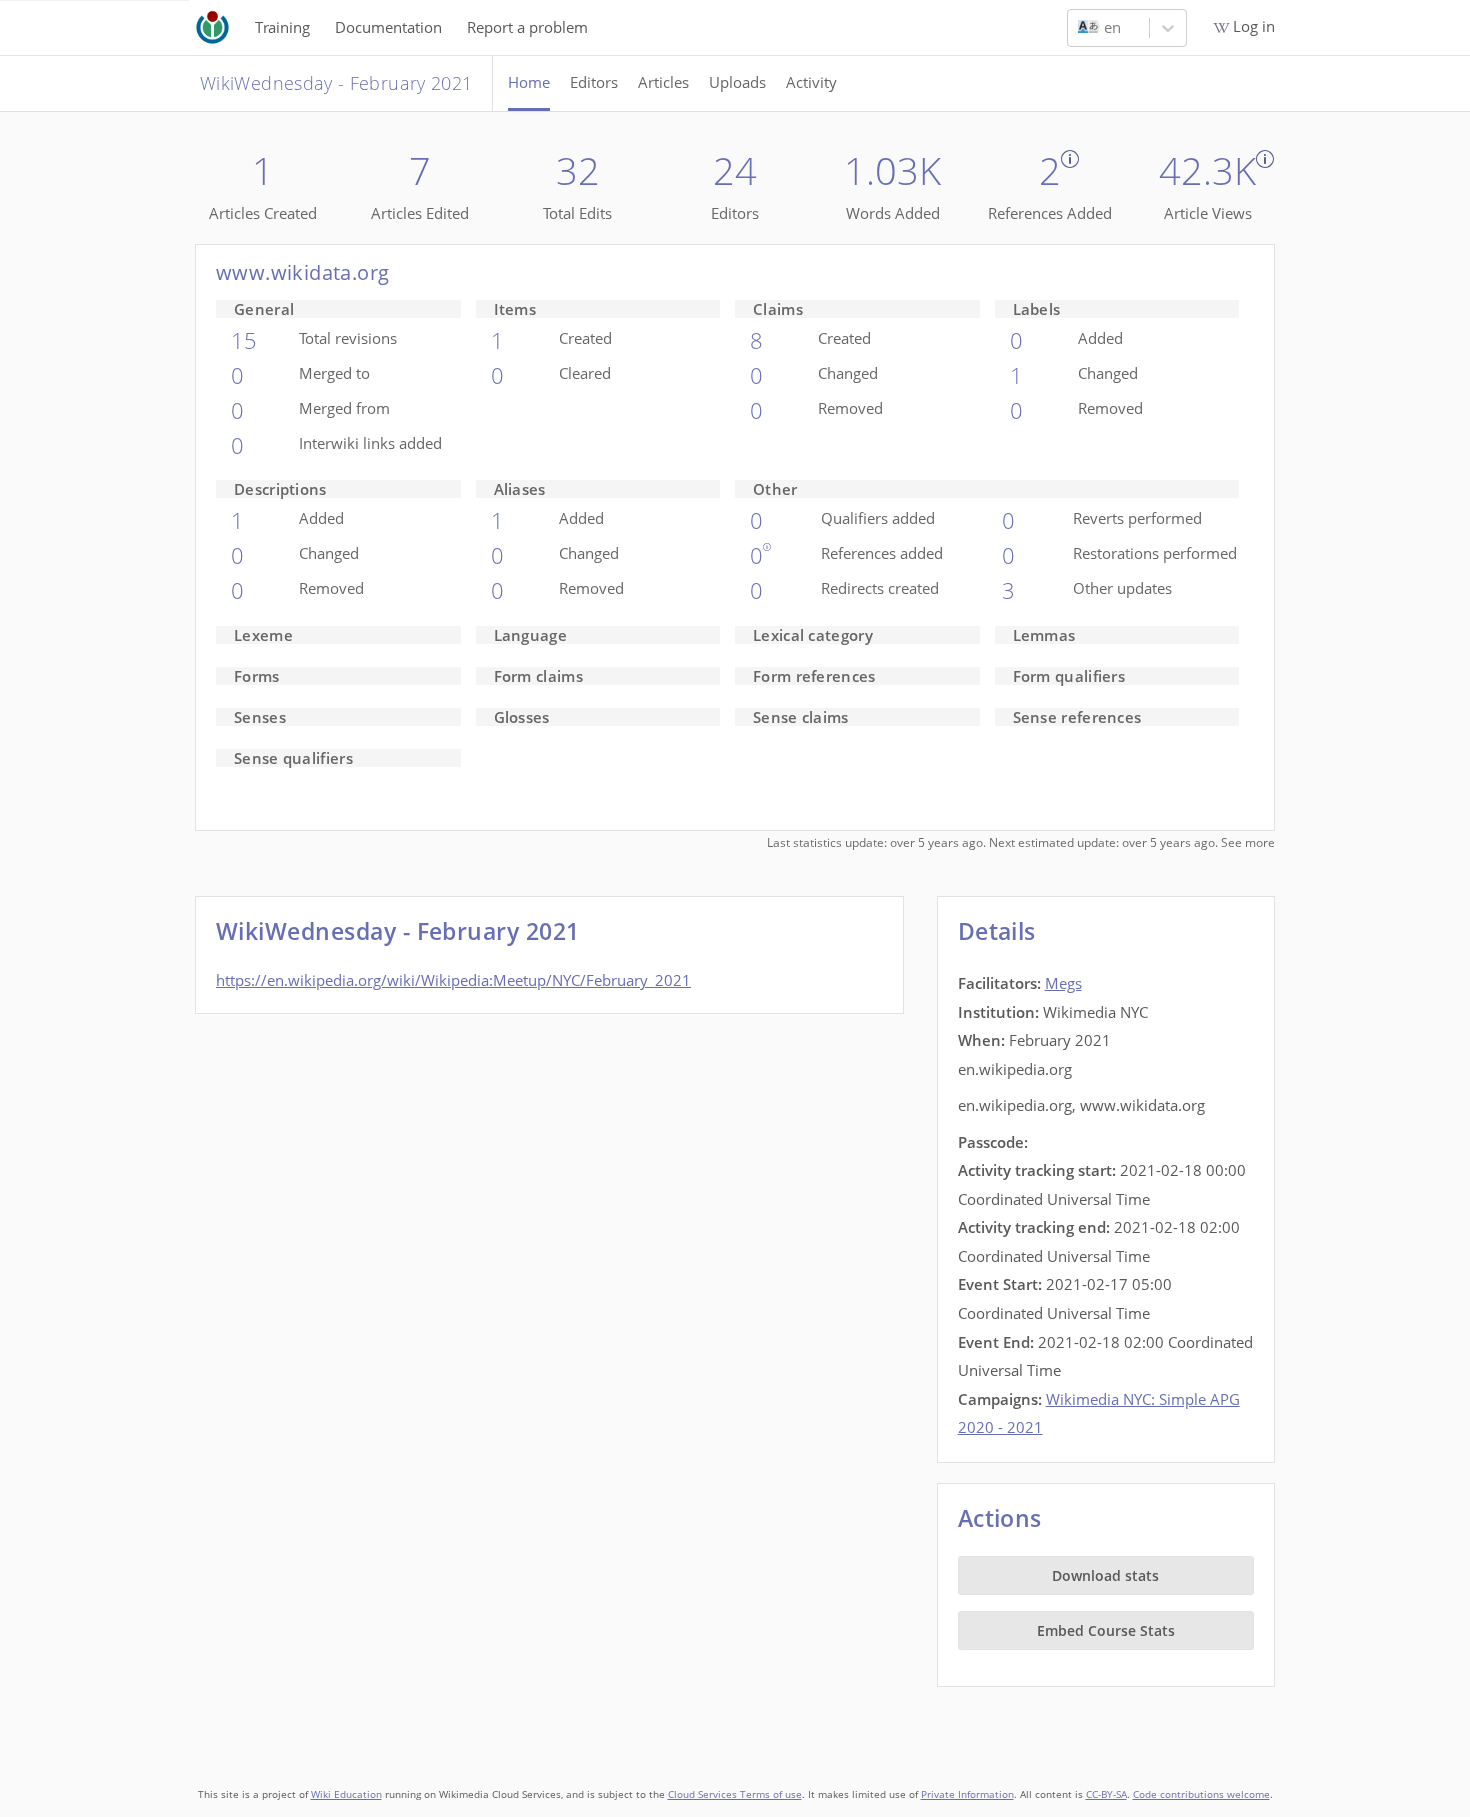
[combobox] (1080, 28)
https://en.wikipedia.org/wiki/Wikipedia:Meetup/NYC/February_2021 (453, 980)
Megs (1063, 983)
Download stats (1105, 1575)
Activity (811, 82)
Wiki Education (346, 1794)
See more (1248, 842)
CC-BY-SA (1106, 1794)
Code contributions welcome (1201, 1794)
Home (529, 82)
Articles (663, 82)
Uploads (737, 82)
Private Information (967, 1794)
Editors (594, 82)
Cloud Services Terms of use (735, 1794)
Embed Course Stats (1106, 1630)
